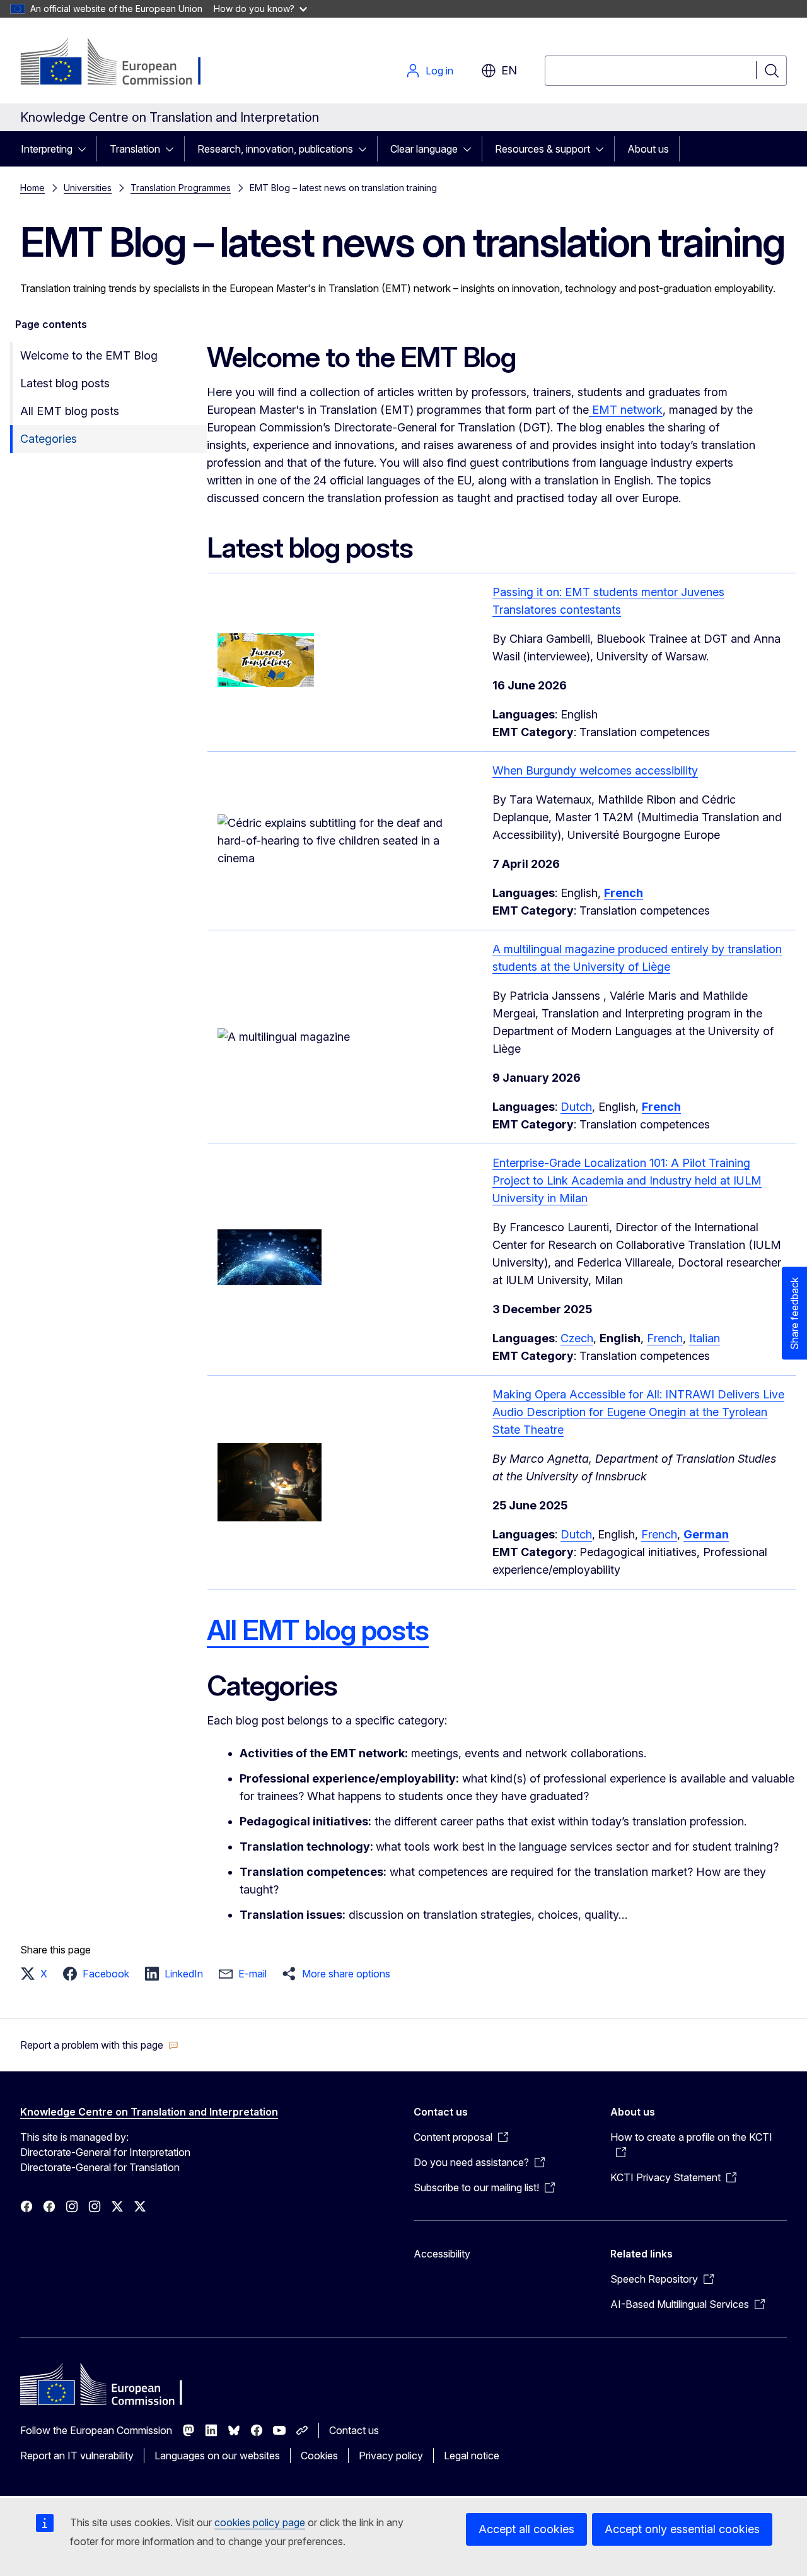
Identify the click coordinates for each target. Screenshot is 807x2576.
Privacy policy (391, 2456)
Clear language (424, 149)
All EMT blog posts (70, 411)
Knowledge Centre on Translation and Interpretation (149, 2112)
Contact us (354, 2430)
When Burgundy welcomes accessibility (595, 770)
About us (648, 149)
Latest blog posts (65, 383)
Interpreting (47, 149)
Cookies (319, 2456)
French (665, 1338)
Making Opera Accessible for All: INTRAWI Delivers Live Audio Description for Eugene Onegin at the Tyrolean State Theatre (638, 1412)
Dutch (576, 1107)
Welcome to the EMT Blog (89, 355)
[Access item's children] (86, 149)
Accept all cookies (526, 2529)
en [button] (509, 70)
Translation (135, 149)
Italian (705, 1338)
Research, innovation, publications (275, 149)
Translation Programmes (181, 188)
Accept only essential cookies (682, 2529)
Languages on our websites (217, 2456)
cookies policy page (260, 2522)
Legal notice (472, 2456)
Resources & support (543, 149)
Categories (49, 439)
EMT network (626, 410)
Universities (88, 188)
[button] (38, 1974)
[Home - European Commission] (122, 63)
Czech (577, 1338)
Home (32, 188)
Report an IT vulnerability (77, 2456)
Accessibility (442, 2254)
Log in (439, 71)
